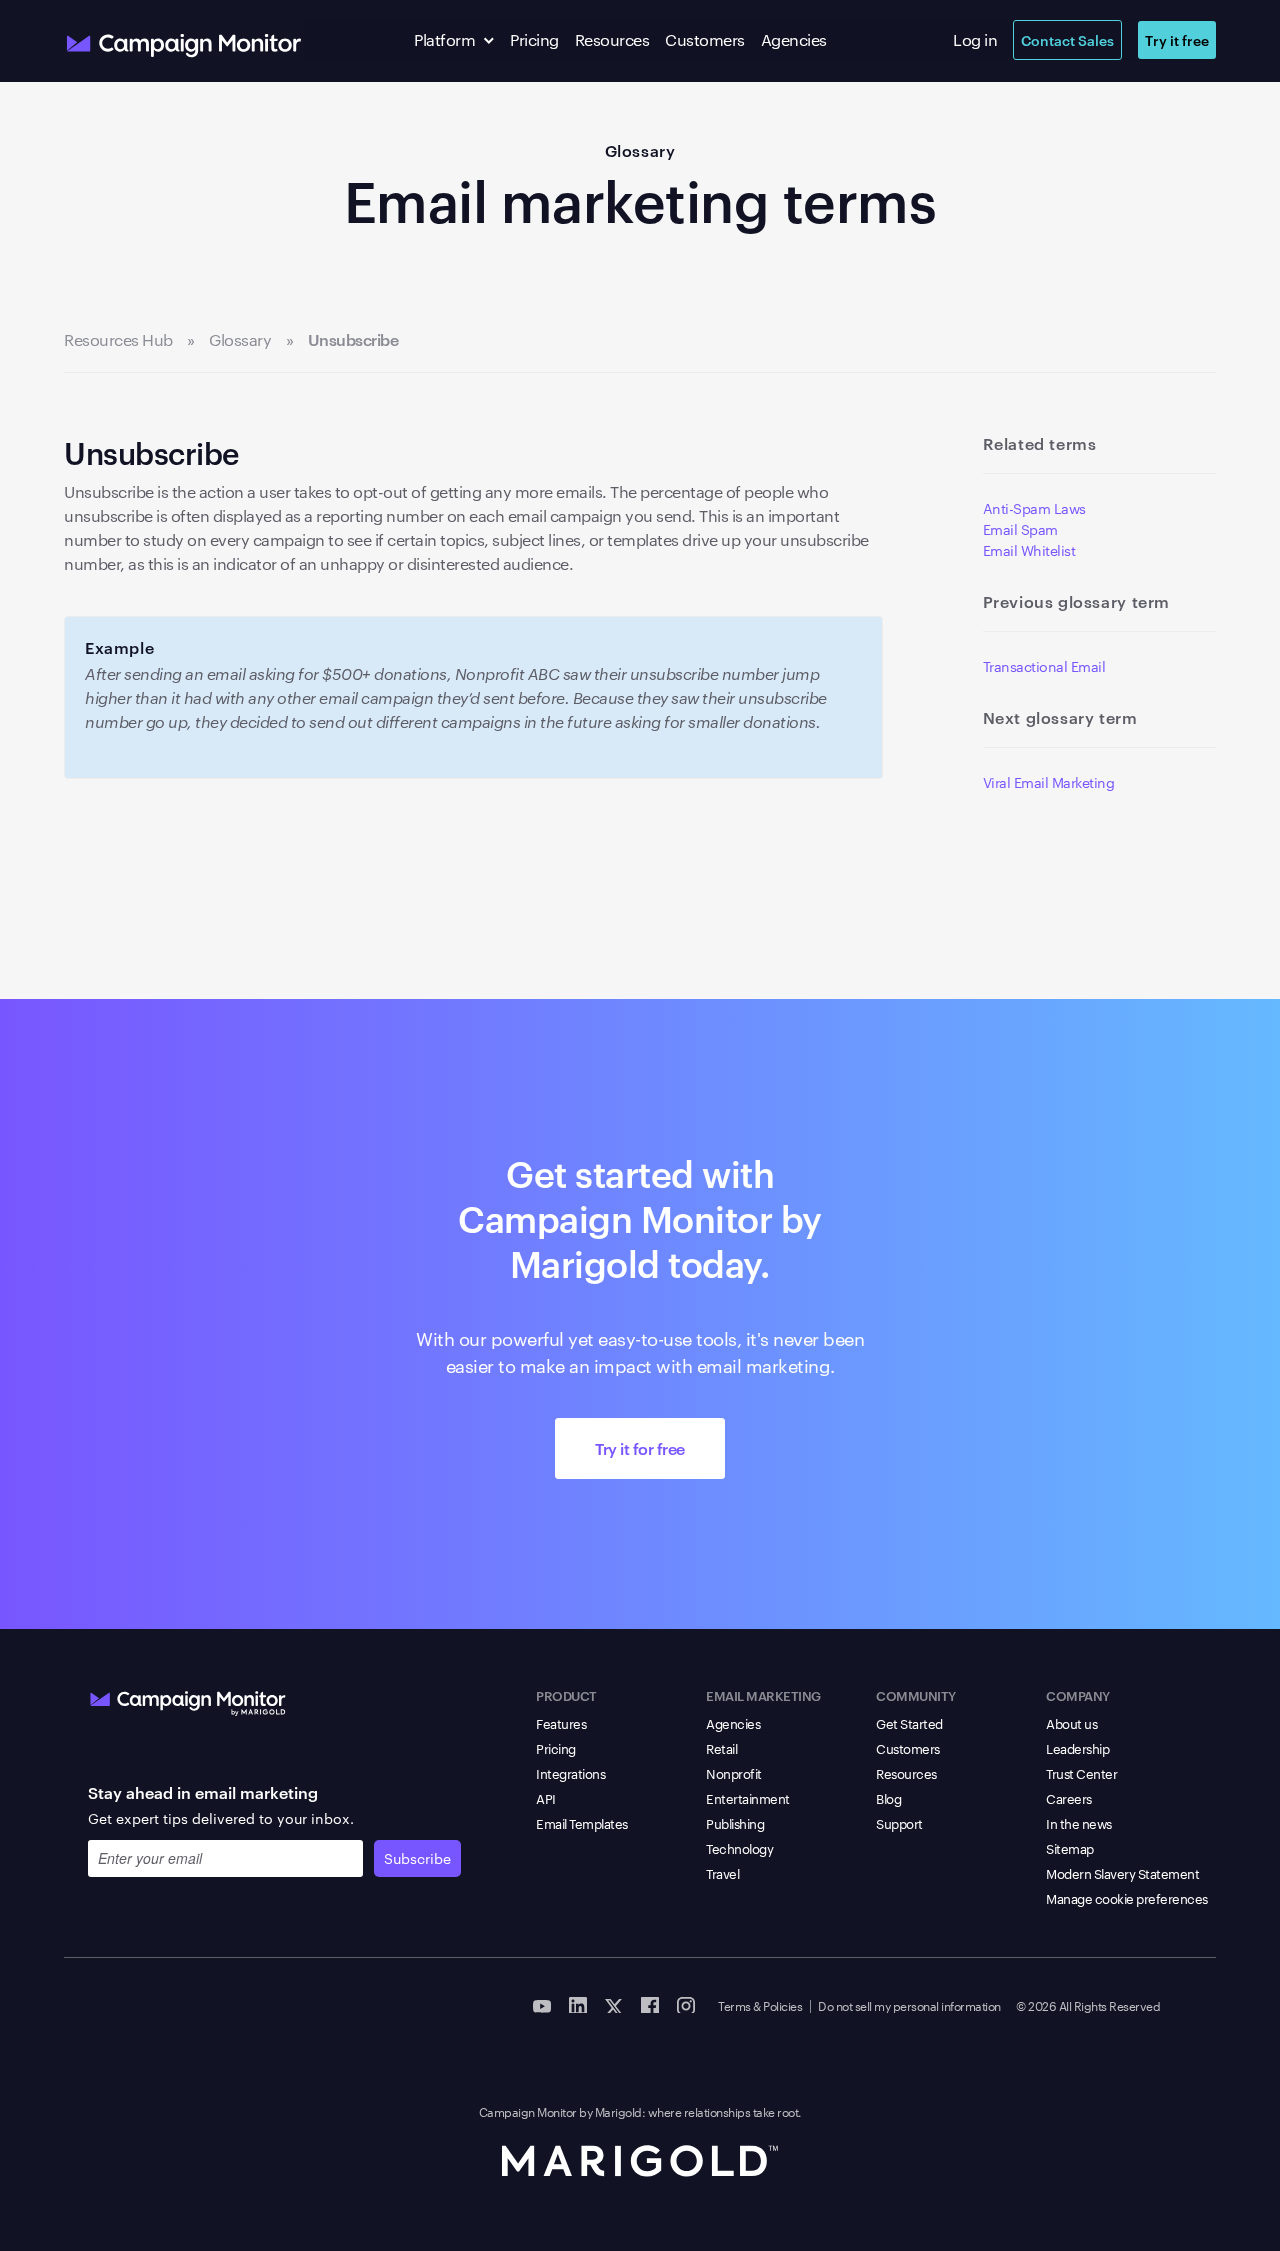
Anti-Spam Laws (1034, 508)
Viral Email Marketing (1049, 782)
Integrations (570, 1773)
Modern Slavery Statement (1122, 1873)
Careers (1069, 1798)
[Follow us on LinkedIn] (578, 2004)
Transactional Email (1044, 666)
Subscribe (417, 1858)
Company (1078, 1695)
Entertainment (748, 1798)
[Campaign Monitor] (188, 1699)
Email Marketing (763, 1695)
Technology (739, 1848)
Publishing (735, 1823)
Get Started (909, 1723)
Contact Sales (1067, 39)
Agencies (794, 39)
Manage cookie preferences (1127, 1898)
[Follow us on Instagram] (686, 2004)
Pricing (534, 39)
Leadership (1077, 1748)
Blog (888, 1798)
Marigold (618, 2111)
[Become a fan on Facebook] (650, 2004)
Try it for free (640, 1448)
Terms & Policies (760, 2005)
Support (899, 1823)
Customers (705, 39)
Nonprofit (734, 1773)
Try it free (1177, 39)
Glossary (640, 150)
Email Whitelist (1029, 550)
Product (566, 1695)
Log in (975, 39)
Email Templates (582, 1823)
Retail (721, 1748)
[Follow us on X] (614, 2004)
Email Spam (1020, 529)
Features (561, 1723)
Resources (612, 39)
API (546, 1798)
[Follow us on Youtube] (542, 2004)
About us (1071, 1723)
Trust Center (1081, 1773)
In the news (1079, 1823)
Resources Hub (118, 340)
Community (916, 1695)
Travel (722, 1873)
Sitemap (1070, 1848)
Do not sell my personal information (909, 2005)
